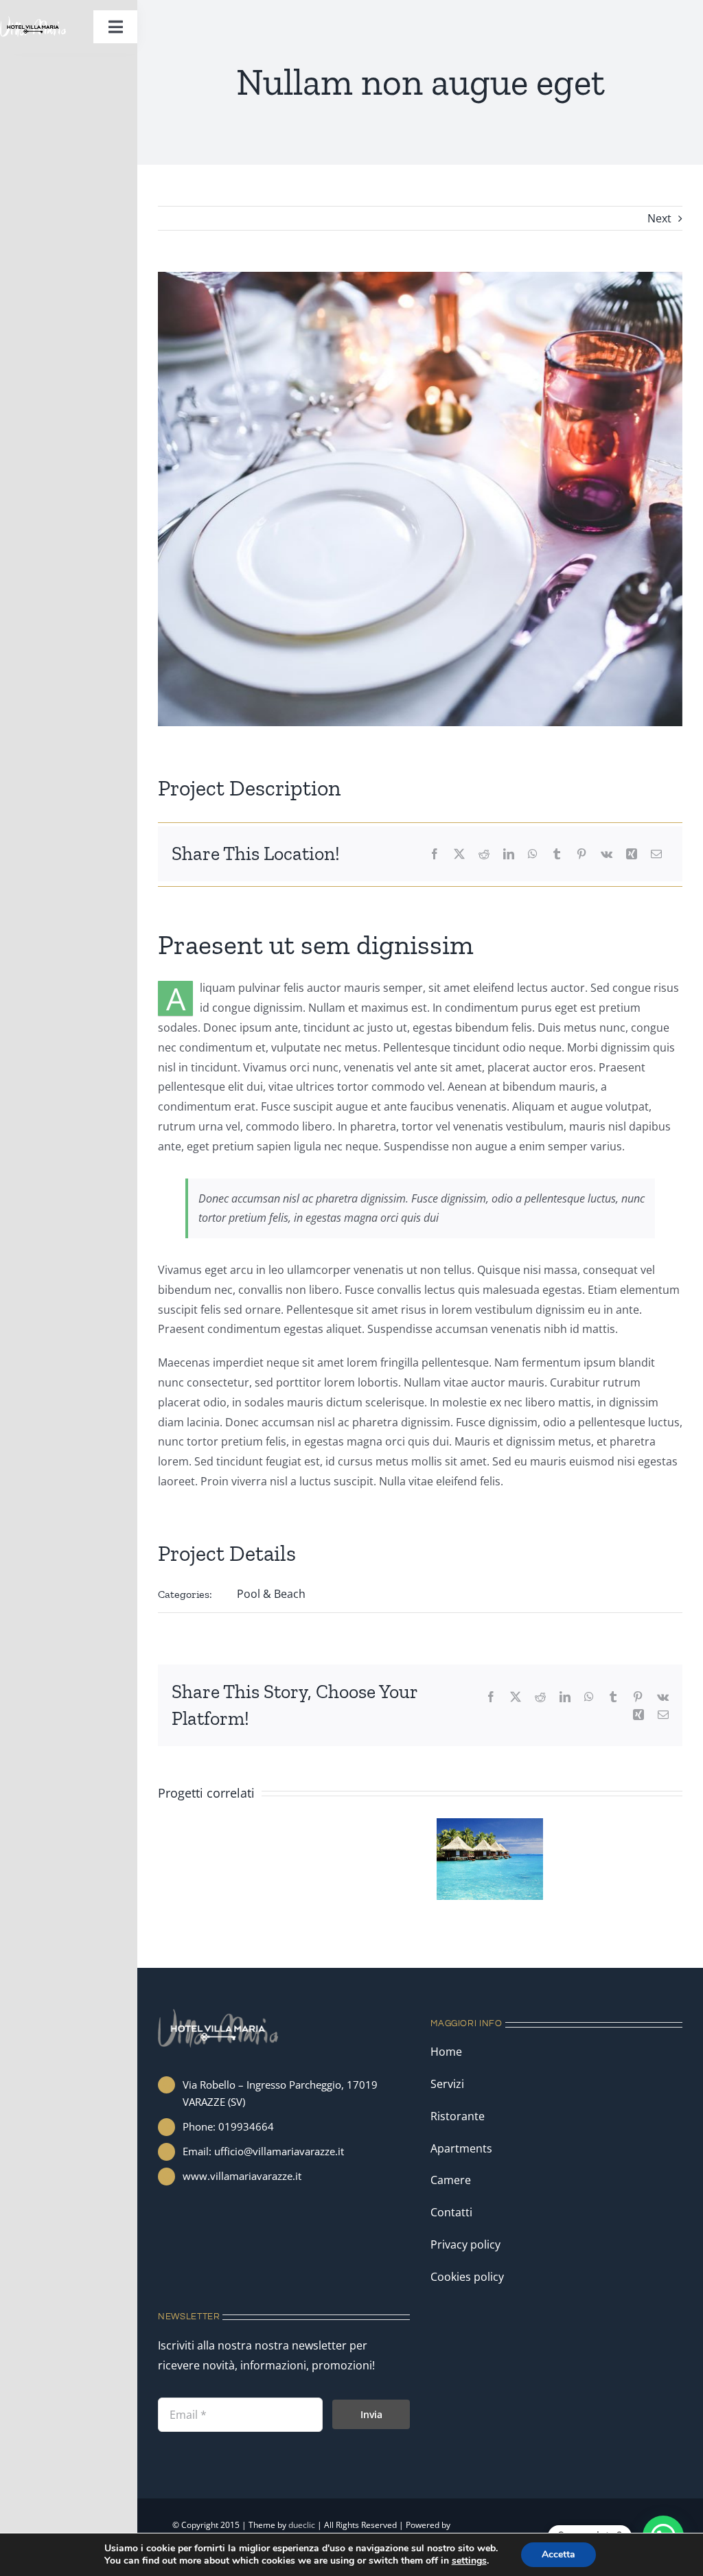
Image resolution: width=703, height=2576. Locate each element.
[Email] (656, 854)
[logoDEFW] (33, 22)
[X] (459, 854)
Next (659, 218)
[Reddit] (484, 854)
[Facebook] (435, 854)
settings (469, 2561)
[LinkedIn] (509, 854)
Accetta (558, 2554)
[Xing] (632, 854)
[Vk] (607, 854)
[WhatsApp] (533, 854)
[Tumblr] (557, 854)
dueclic (302, 2525)
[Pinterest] (581, 854)
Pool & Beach (271, 1594)
